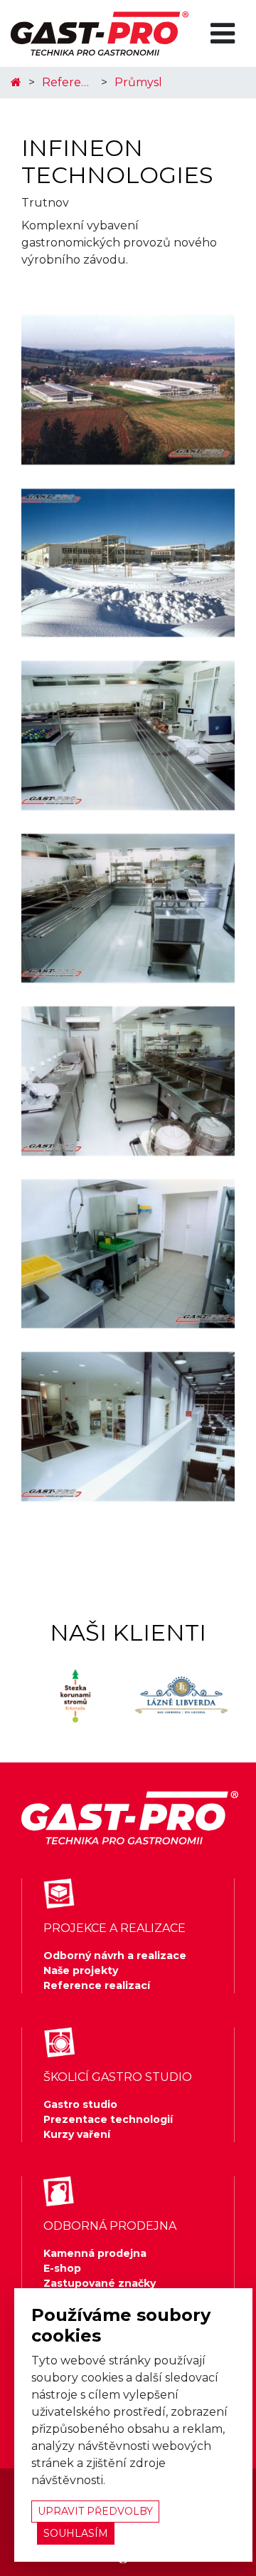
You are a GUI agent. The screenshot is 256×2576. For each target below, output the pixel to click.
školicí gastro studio (118, 2077)
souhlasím (76, 2533)
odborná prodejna (110, 2226)
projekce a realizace (114, 1928)
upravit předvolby (95, 2511)
